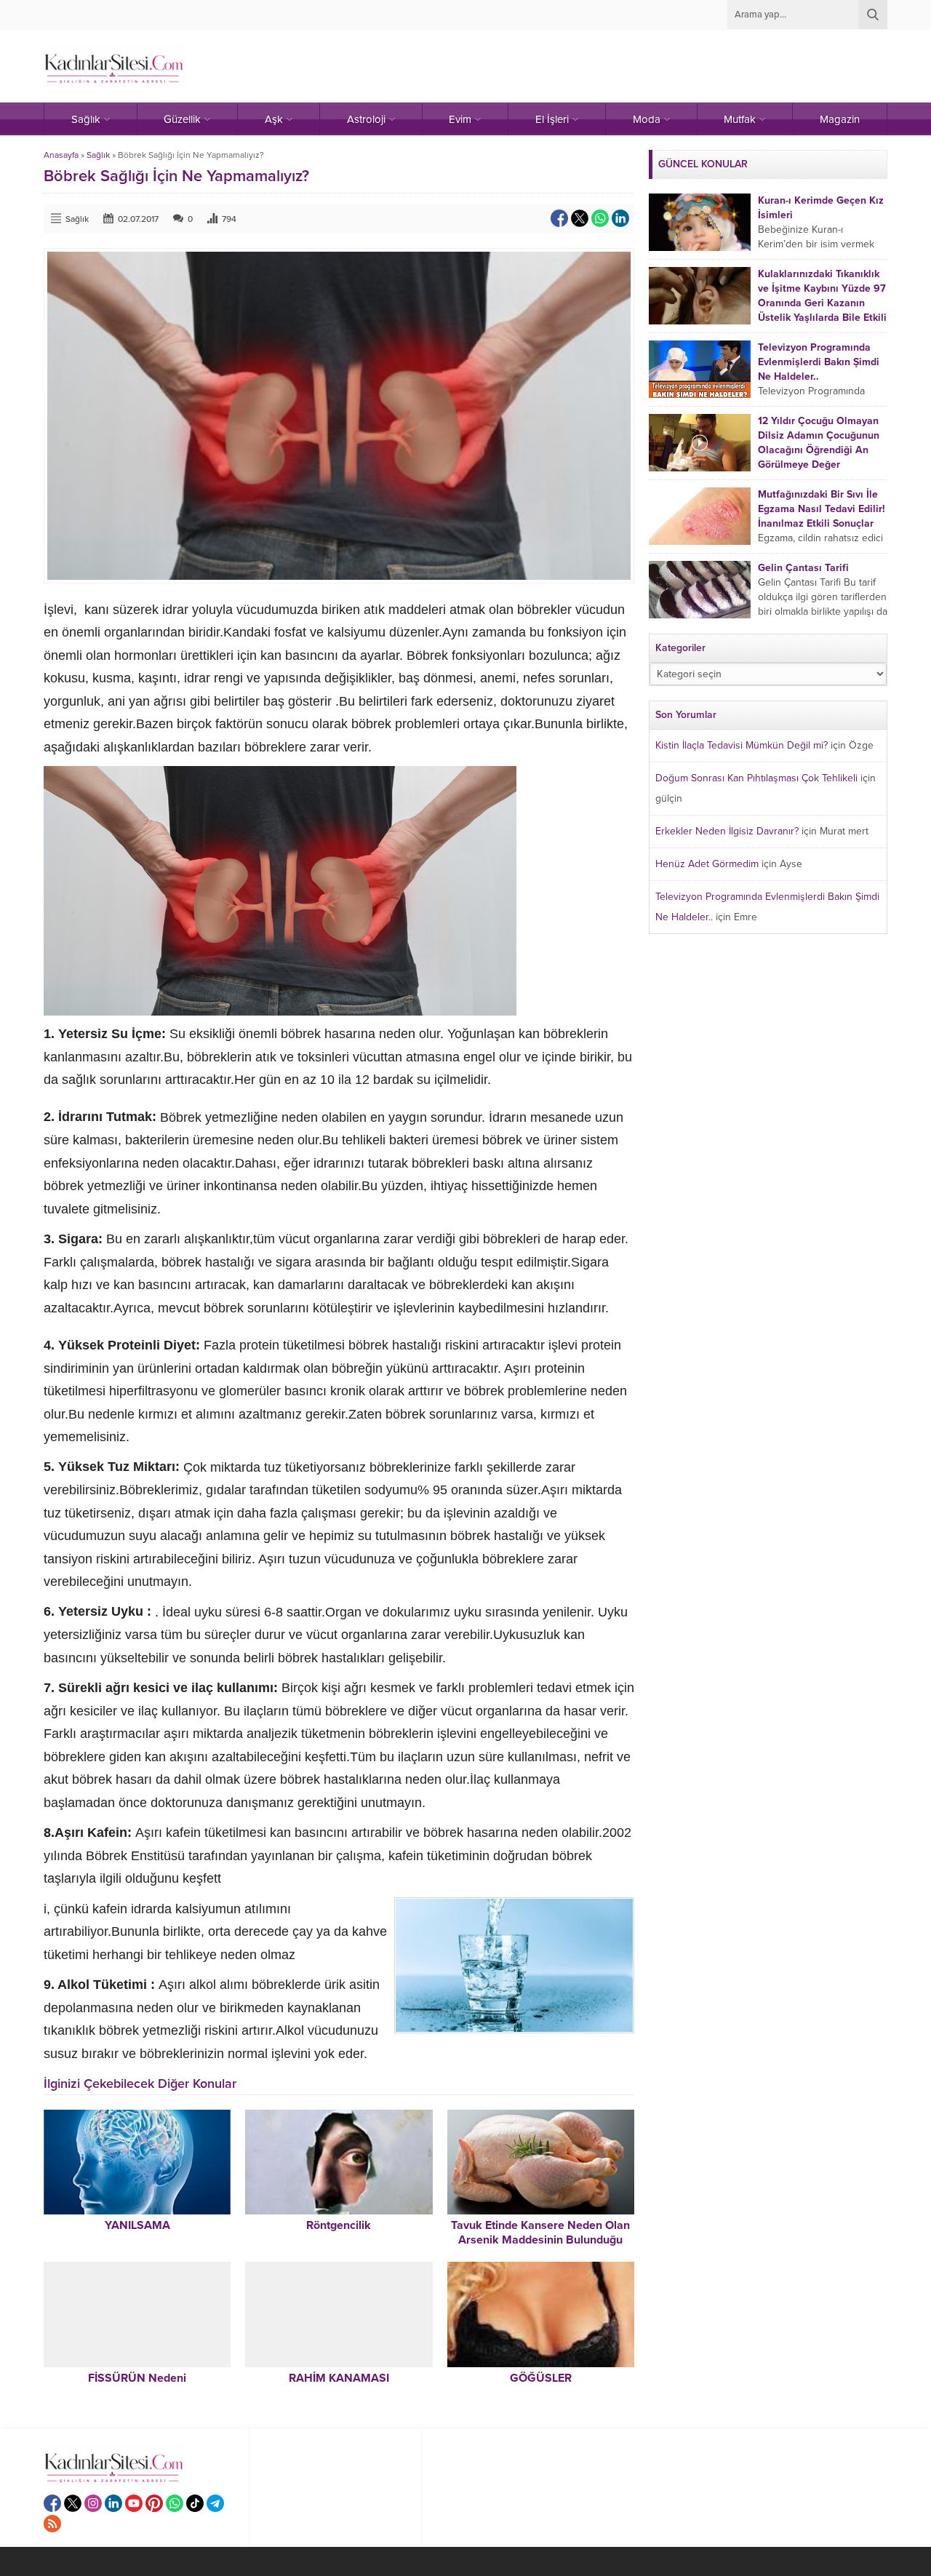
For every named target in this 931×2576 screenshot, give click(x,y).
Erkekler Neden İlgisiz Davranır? (727, 831)
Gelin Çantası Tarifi (803, 568)
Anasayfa (61, 155)
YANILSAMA (137, 2225)
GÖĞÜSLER (541, 2378)
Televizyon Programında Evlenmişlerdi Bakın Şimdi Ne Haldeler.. (819, 362)
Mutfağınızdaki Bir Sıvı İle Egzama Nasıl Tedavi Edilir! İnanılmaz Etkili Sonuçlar (822, 509)
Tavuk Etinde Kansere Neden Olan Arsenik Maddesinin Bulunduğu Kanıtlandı (540, 2240)
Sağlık (98, 155)
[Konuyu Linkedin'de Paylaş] (620, 218)
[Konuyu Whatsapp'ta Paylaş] (600, 218)
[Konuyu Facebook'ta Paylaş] (559, 218)
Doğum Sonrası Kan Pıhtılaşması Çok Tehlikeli (756, 778)
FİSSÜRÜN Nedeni (137, 2378)
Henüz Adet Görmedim (707, 864)
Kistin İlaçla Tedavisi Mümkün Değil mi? (742, 745)
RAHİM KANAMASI (339, 2378)
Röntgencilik (339, 2225)
